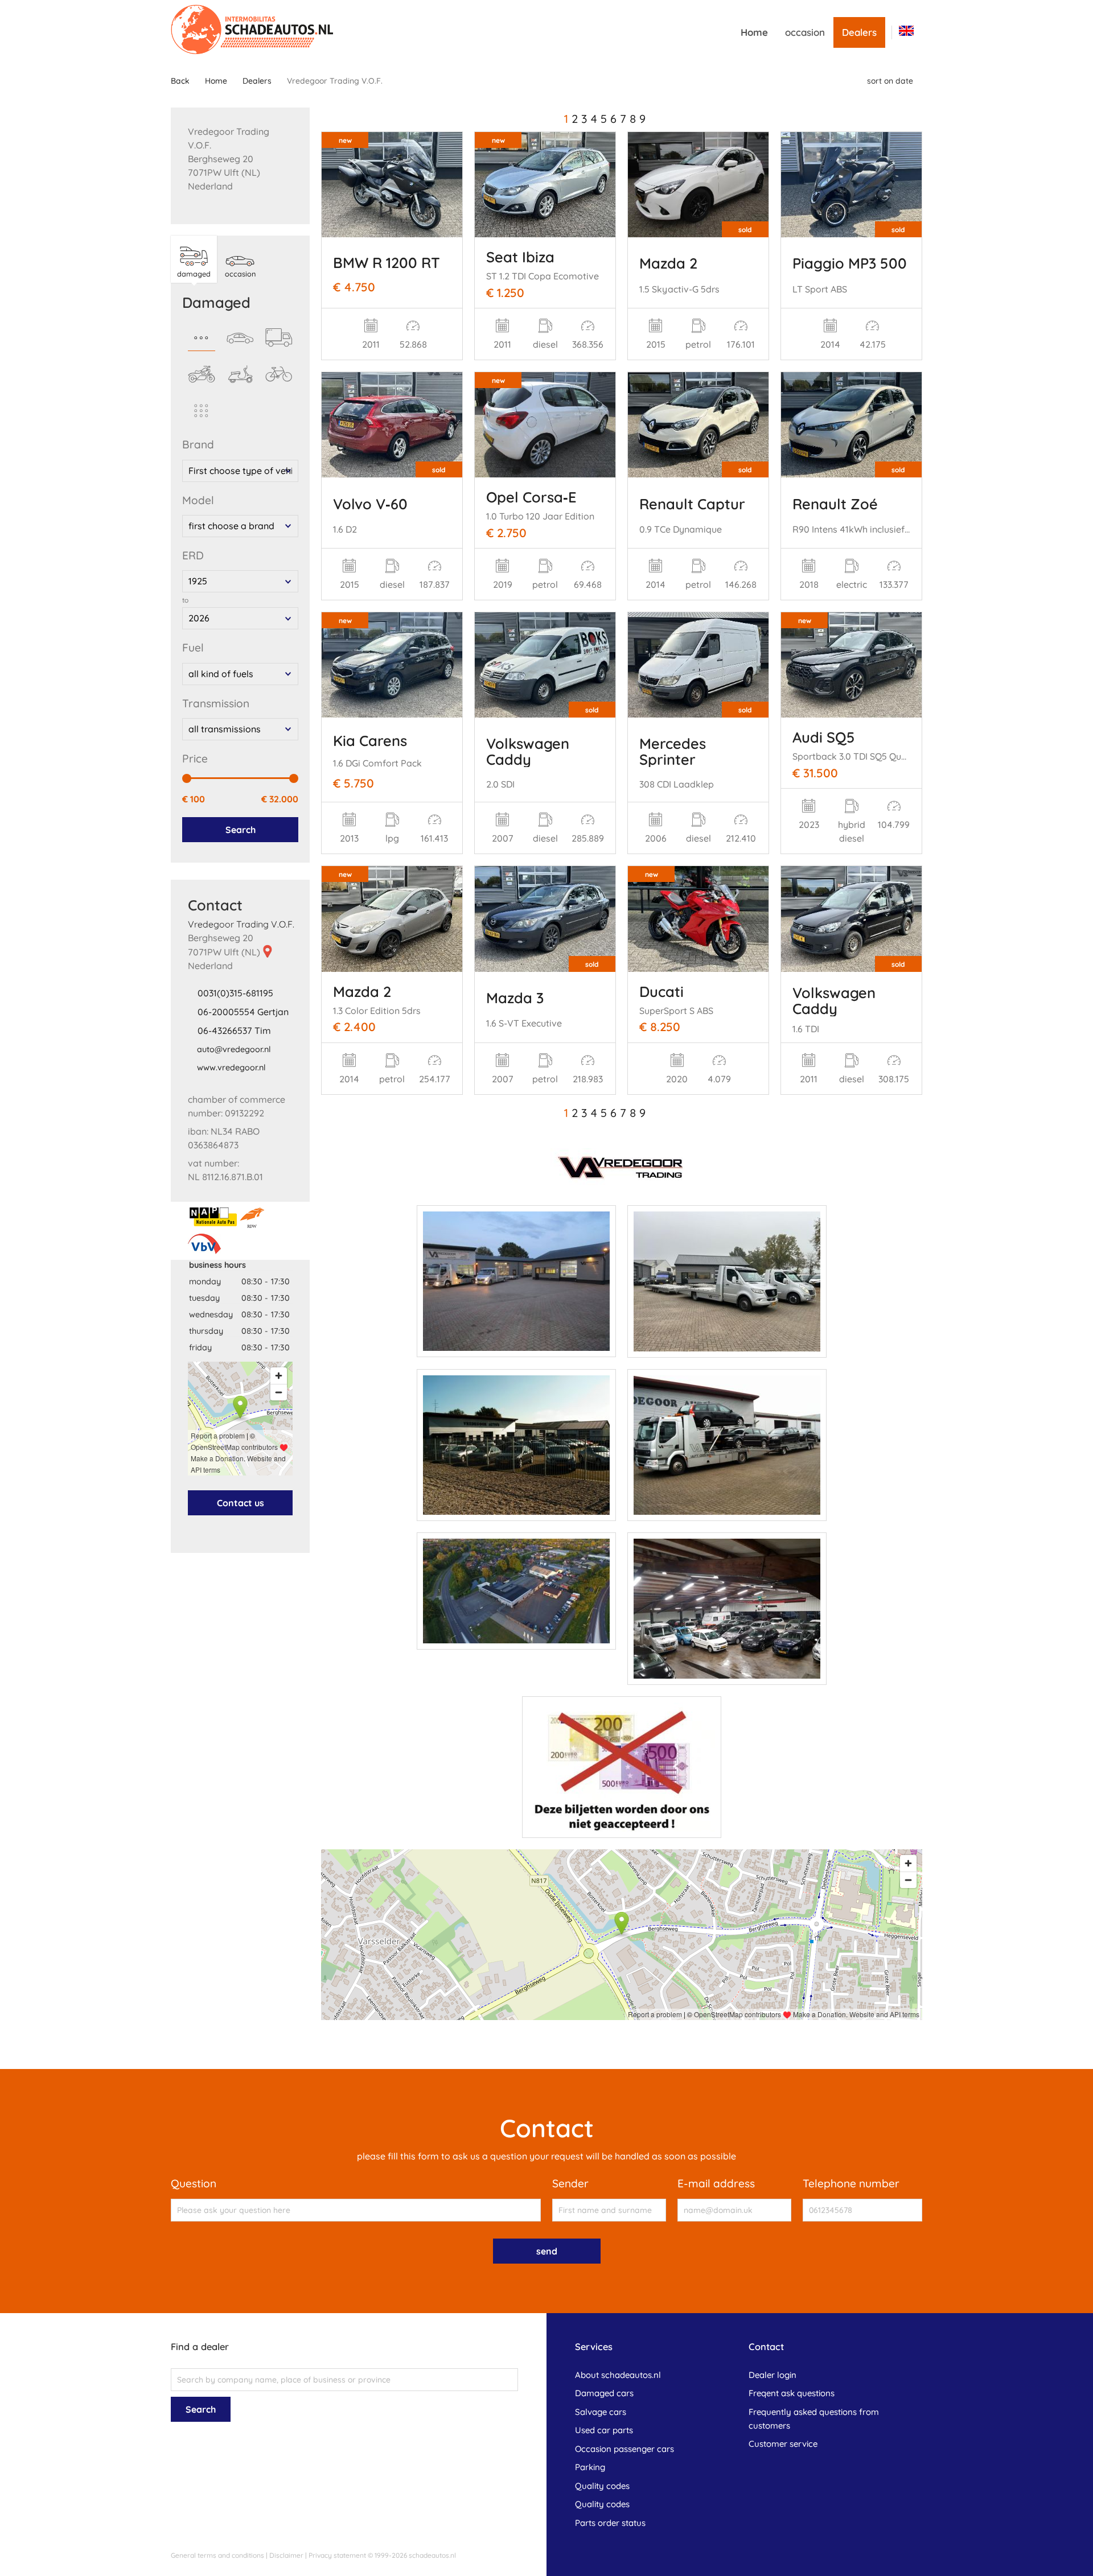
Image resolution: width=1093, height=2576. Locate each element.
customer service (783, 2444)
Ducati (661, 991)
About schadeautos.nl (618, 2375)
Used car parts (604, 2430)
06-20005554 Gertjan (243, 1012)
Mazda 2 (668, 263)
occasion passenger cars (624, 2449)
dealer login (773, 2375)
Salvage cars (601, 2412)
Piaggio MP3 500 (850, 263)
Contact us (241, 1503)
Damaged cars (604, 2393)
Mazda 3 (515, 998)
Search (241, 830)
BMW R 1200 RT (387, 262)
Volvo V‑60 (370, 504)
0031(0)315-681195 (235, 993)
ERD (193, 555)
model (198, 500)
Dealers (859, 32)
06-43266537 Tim (234, 1031)
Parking (590, 2467)
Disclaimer (286, 2555)
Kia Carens (370, 740)
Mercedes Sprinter (673, 751)
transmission (216, 703)
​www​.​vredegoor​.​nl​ (231, 1068)
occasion (805, 32)
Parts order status (610, 2523)
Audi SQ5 (824, 737)
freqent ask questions (792, 2393)
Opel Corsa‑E (531, 497)
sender (570, 2183)
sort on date (890, 81)
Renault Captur (692, 504)
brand (198, 444)
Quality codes (602, 2486)
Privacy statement (337, 2555)
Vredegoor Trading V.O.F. (241, 924)
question (194, 2183)
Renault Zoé (835, 504)
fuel (193, 648)
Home (754, 32)
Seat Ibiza (520, 257)
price (195, 759)
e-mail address (716, 2183)
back (180, 81)
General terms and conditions (217, 2555)
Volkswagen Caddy (528, 751)
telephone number (851, 2183)
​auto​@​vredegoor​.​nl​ (234, 1049)
